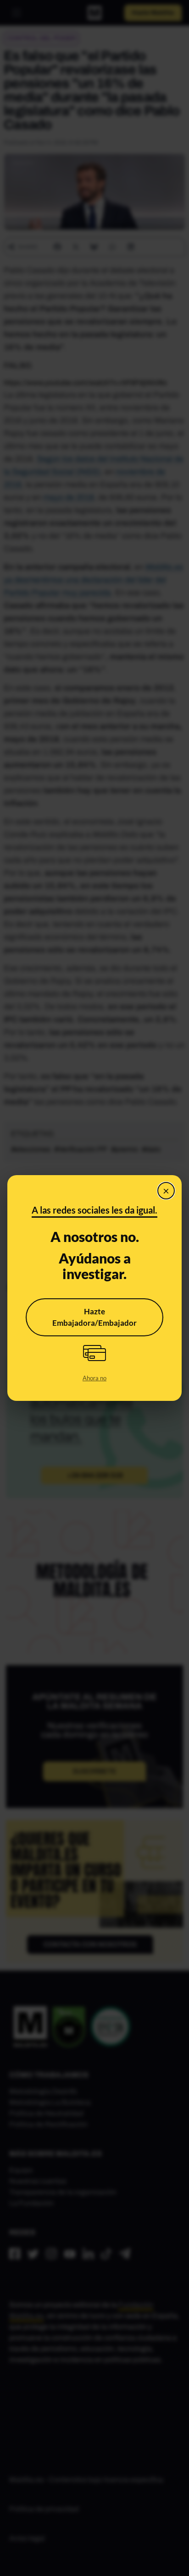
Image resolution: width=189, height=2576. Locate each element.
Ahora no (94, 1378)
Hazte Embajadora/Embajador (94, 1317)
